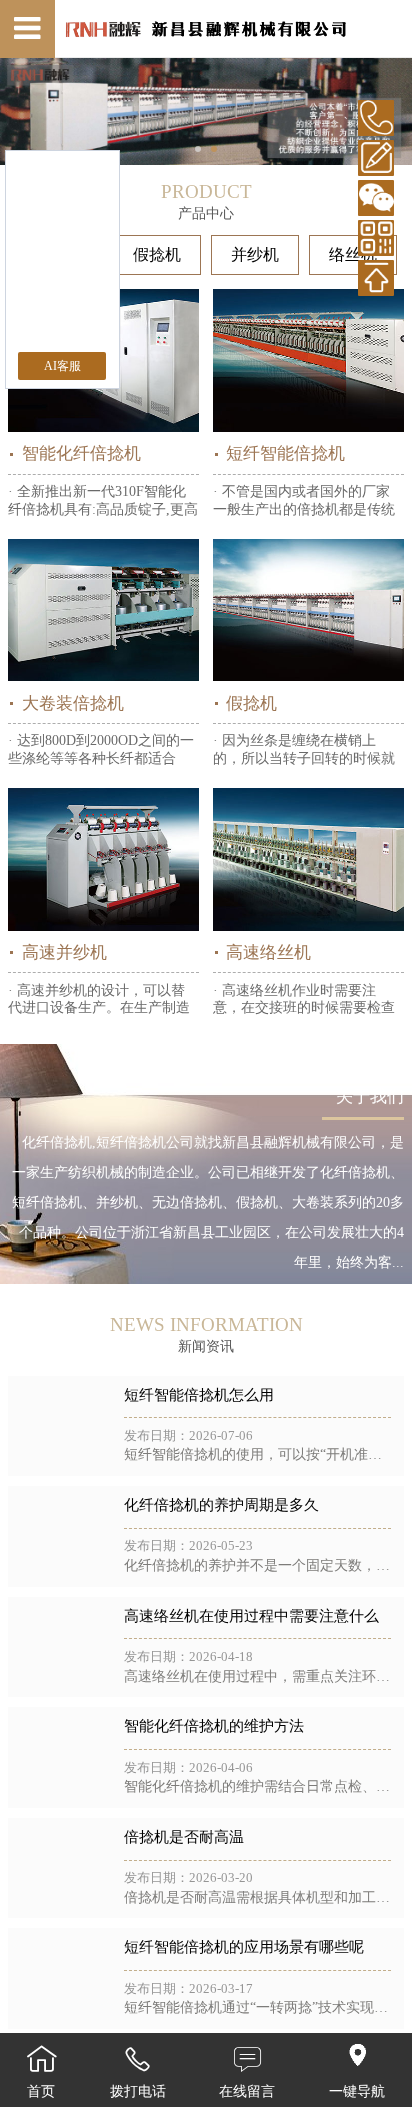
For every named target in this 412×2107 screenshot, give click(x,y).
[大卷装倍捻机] (103, 610)
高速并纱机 (64, 952)
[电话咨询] (376, 118)
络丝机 (353, 254)
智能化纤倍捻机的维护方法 (214, 1726)
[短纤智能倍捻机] (308, 360)
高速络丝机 (268, 952)
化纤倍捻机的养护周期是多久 (221, 1505)
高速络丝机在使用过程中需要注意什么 (251, 1616)
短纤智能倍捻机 (285, 453)
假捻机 (157, 254)
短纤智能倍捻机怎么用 (199, 1395)
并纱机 (255, 254)
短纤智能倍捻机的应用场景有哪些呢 (244, 1947)
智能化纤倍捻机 (81, 453)
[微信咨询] (376, 198)
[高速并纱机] (103, 859)
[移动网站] (376, 238)
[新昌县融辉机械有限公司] (205, 29)
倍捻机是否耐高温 (184, 1837)
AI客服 (62, 366)
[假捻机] (308, 610)
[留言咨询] (376, 158)
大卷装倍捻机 (72, 703)
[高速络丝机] (308, 859)
